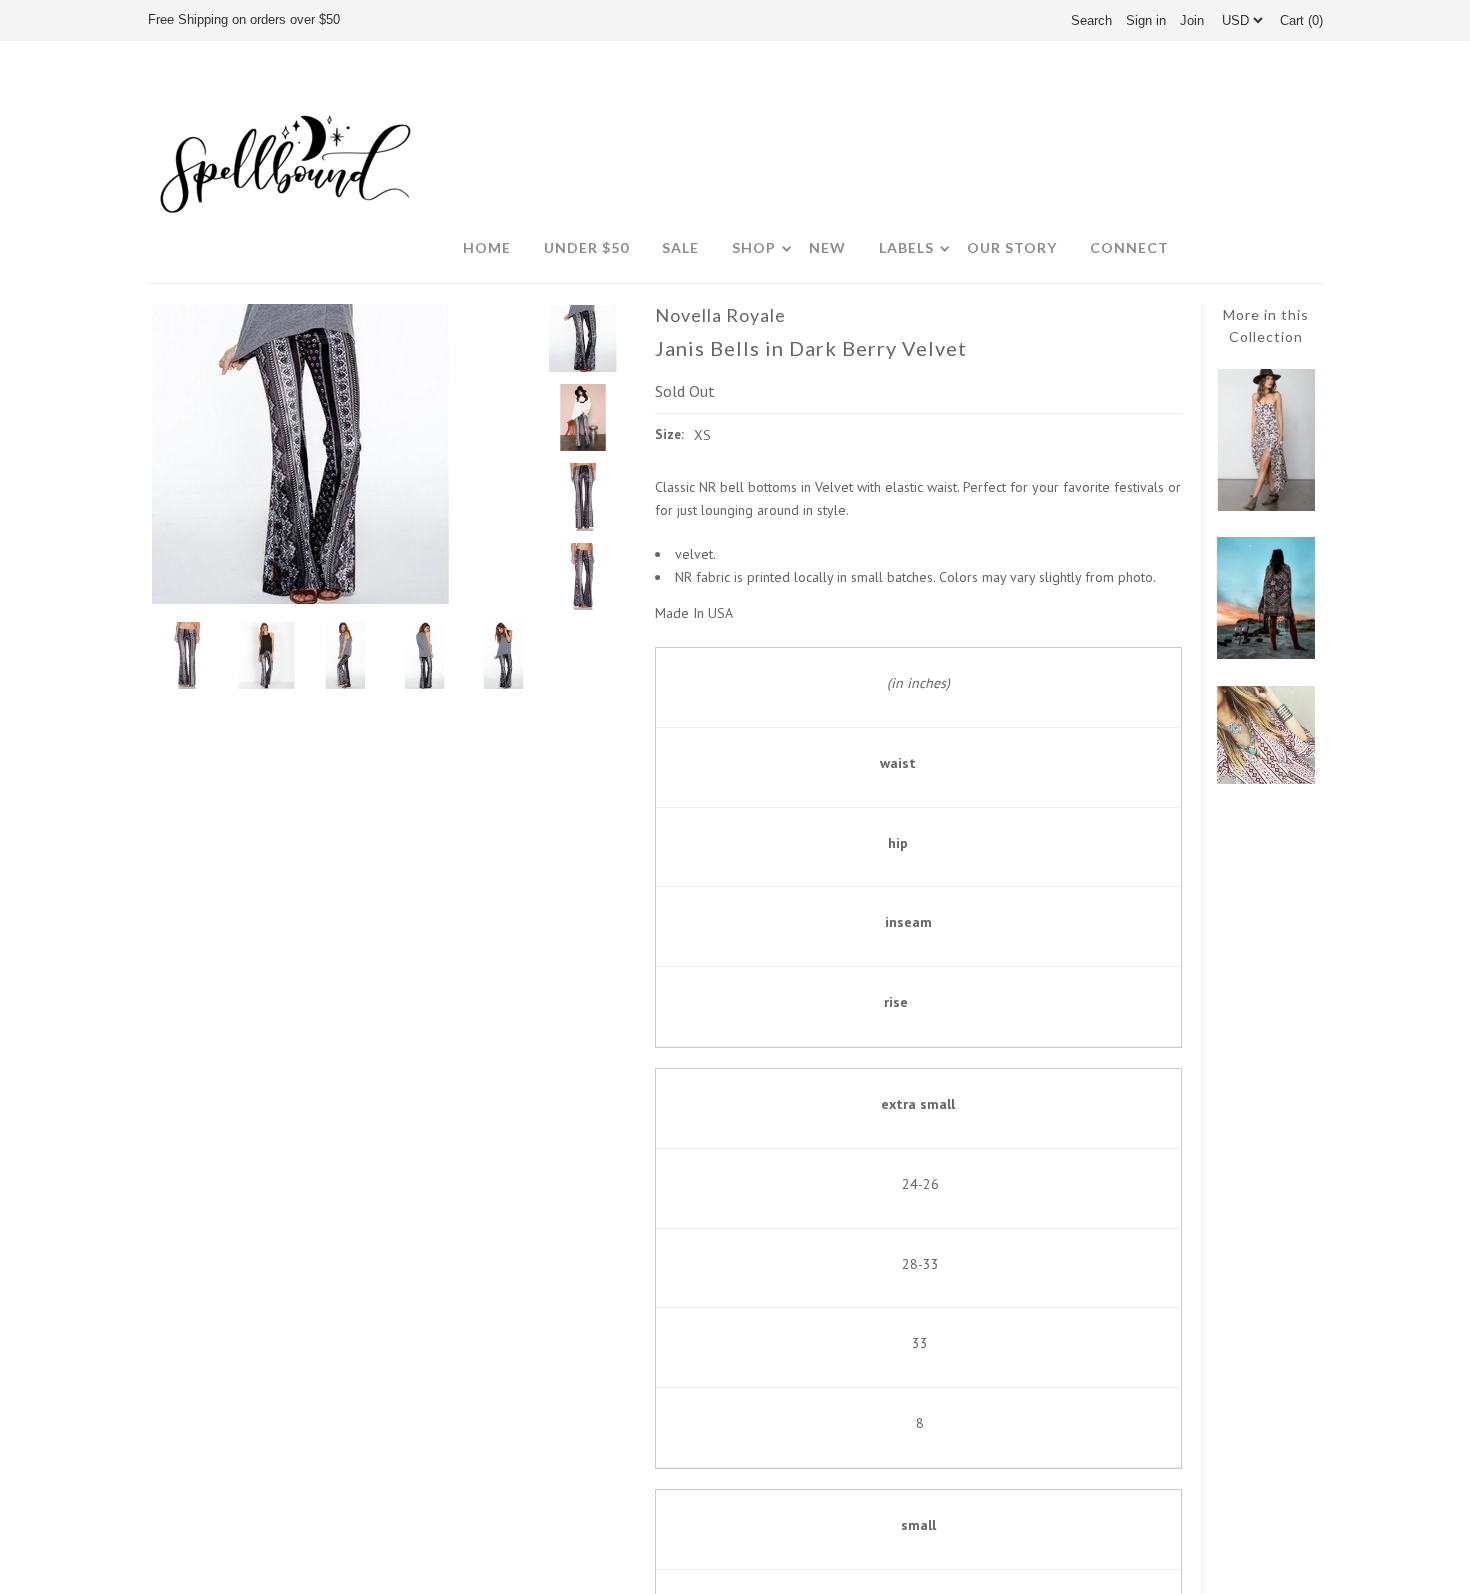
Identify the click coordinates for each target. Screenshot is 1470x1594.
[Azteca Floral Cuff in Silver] (1266, 779)
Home (487, 247)
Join (1192, 20)
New (827, 247)
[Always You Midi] (1266, 506)
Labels (906, 247)
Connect (1129, 247)
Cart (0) (1301, 20)
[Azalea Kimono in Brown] (1266, 654)
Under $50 (586, 247)
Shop (754, 247)
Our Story (1012, 247)
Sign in (1146, 20)
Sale (680, 247)
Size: (669, 434)
